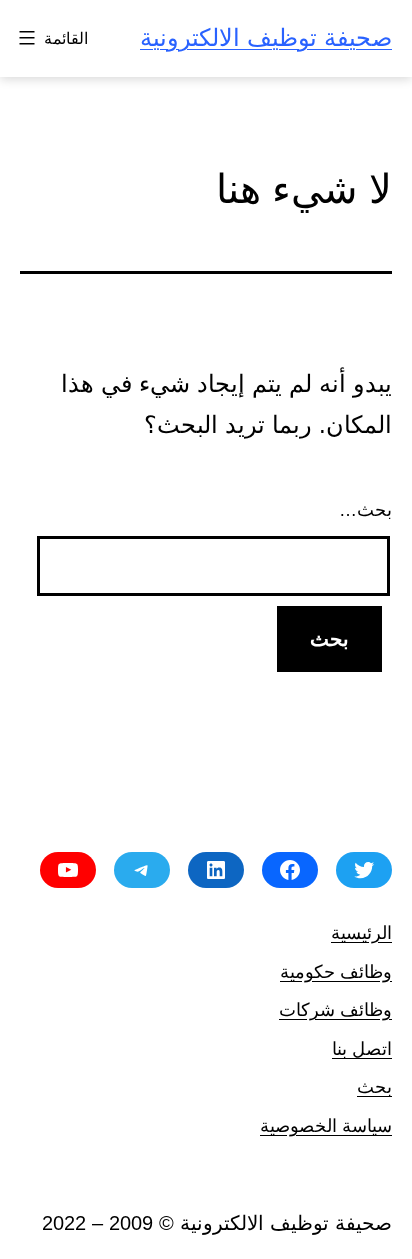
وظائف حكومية (336, 971)
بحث (374, 1086)
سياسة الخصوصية (326, 1125)
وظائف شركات (335, 1009)
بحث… (365, 510)
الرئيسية (361, 932)
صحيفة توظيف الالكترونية (266, 37)
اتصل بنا (362, 1048)
